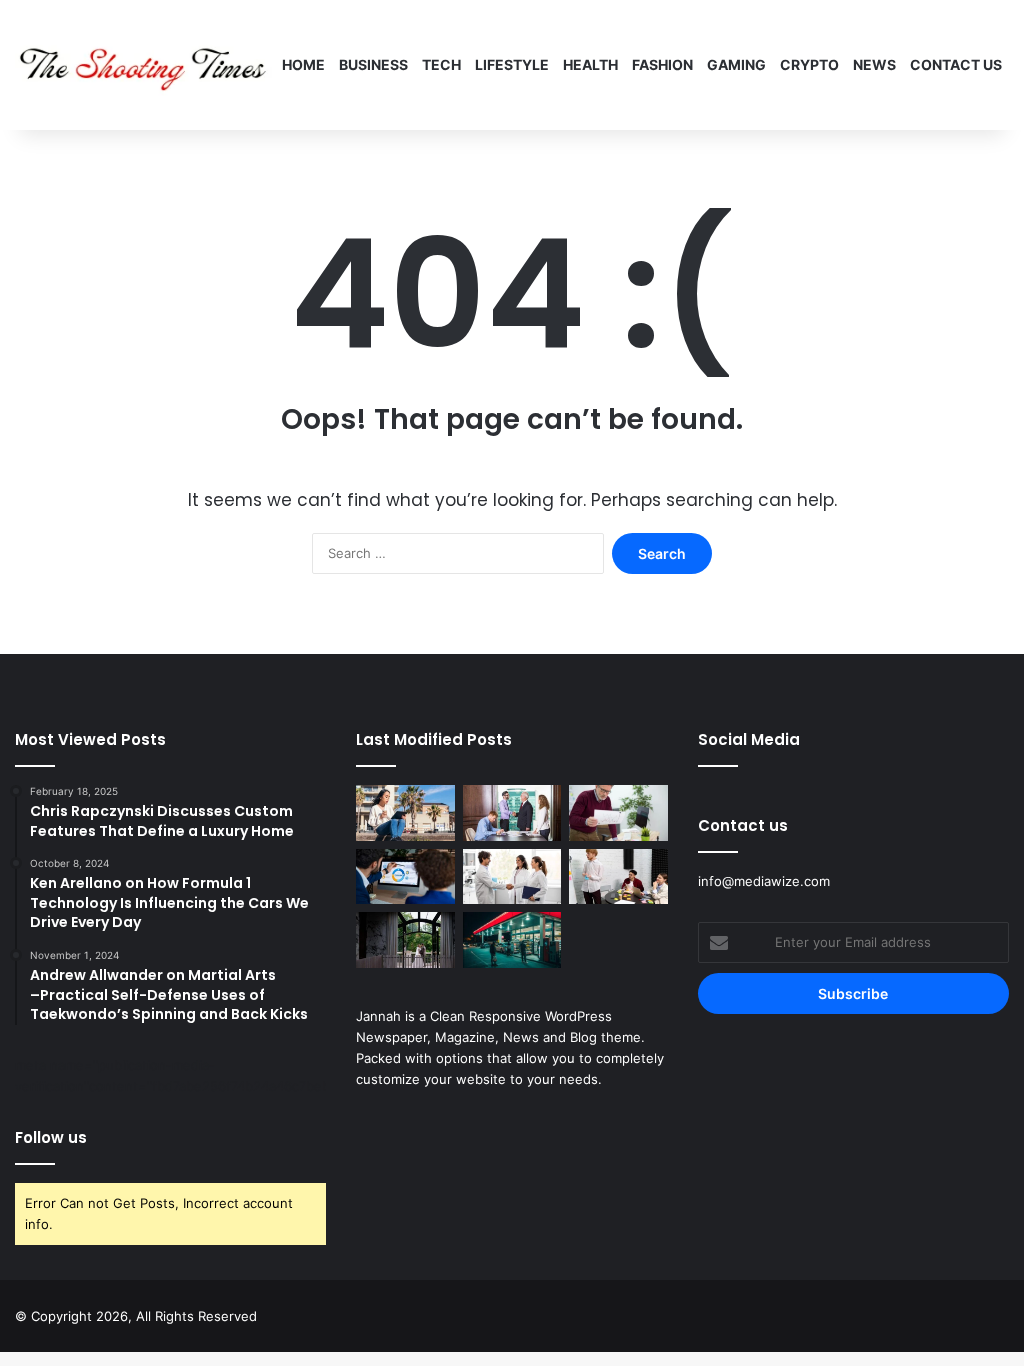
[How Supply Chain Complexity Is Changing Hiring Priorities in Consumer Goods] (512, 877)
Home (303, 64)
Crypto (809, 64)
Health (590, 64)
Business (373, 64)
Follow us (51, 1137)
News (874, 64)
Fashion (662, 64)
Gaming (736, 64)
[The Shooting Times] (145, 65)
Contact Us (956, 64)
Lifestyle (512, 64)
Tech (441, 64)
